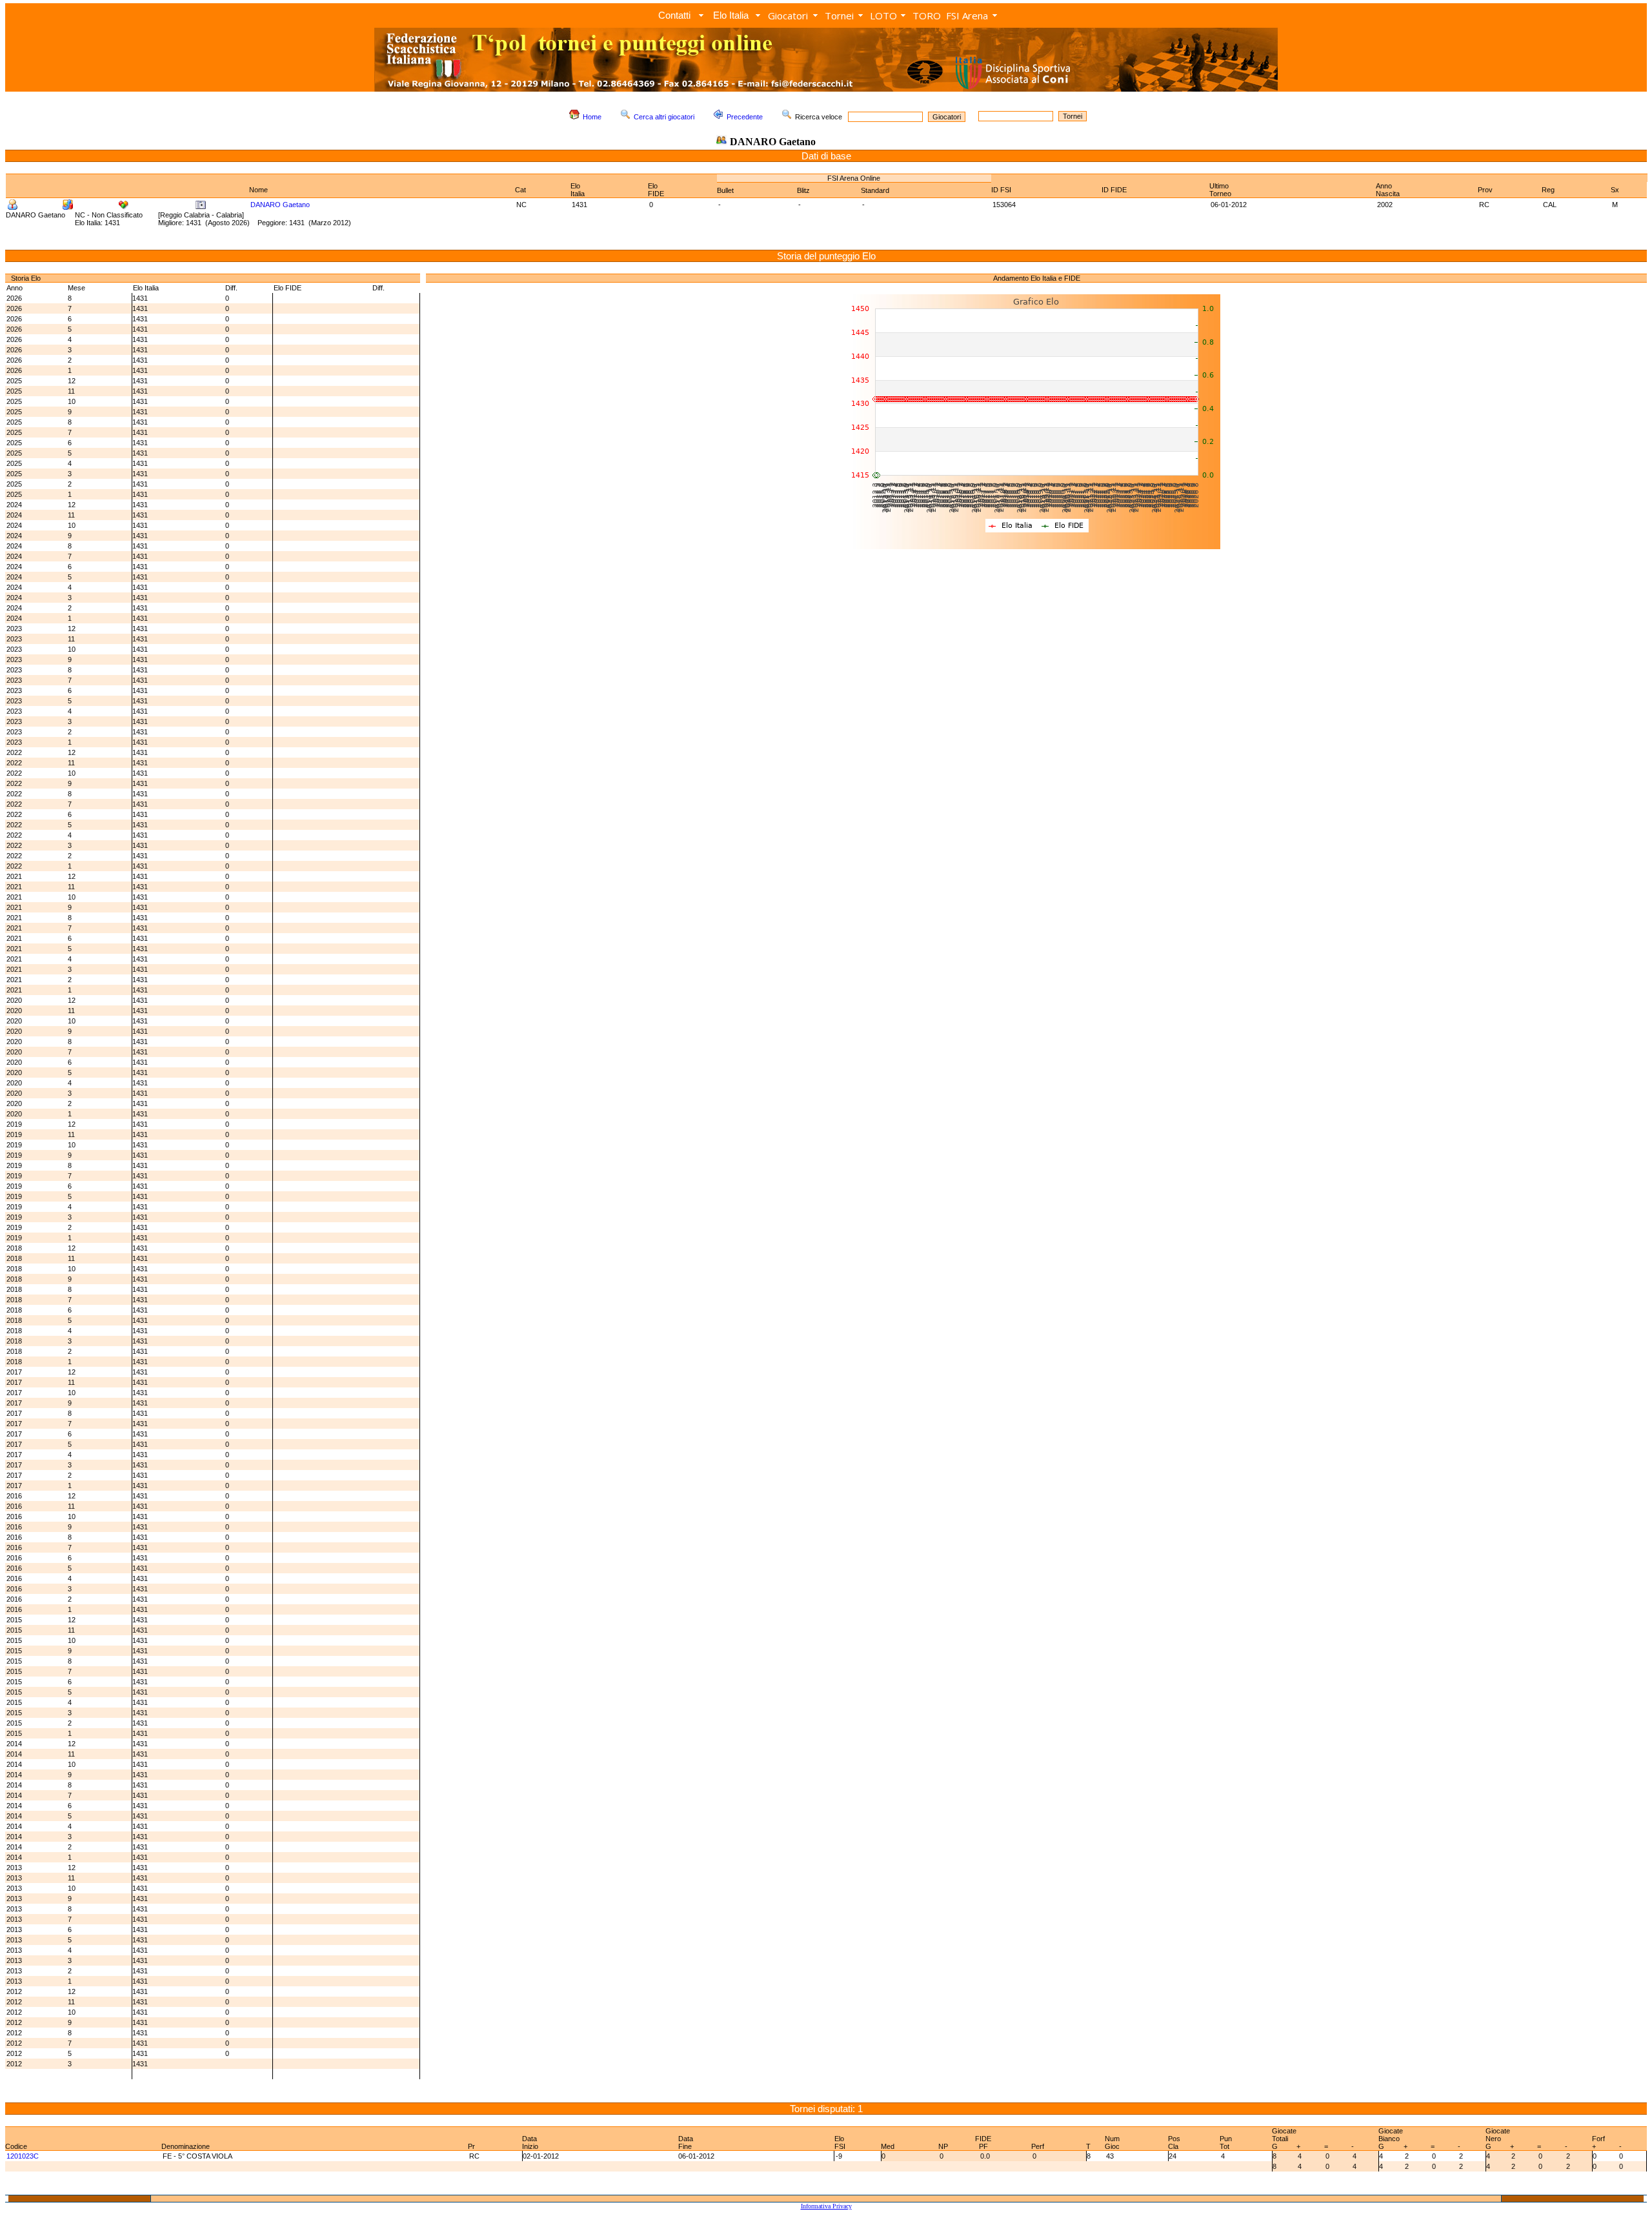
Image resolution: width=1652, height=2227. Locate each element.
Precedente (745, 117)
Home (592, 117)
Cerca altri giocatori (664, 117)
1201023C (23, 2156)
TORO (927, 15)
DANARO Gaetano (280, 205)
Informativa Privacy (826, 2206)
